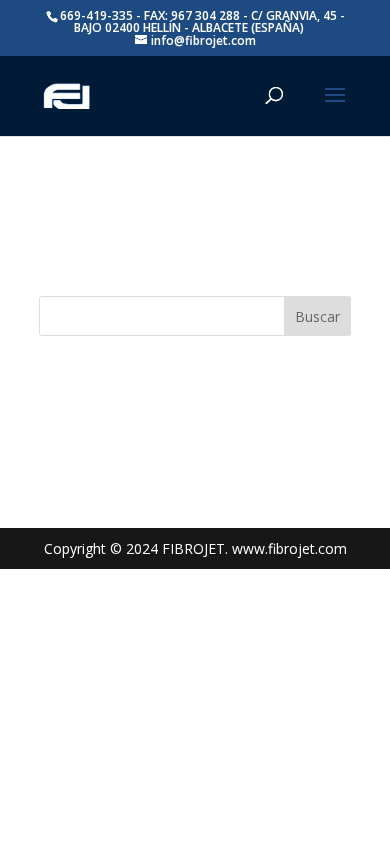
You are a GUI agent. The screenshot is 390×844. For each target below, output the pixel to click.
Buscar (317, 316)
